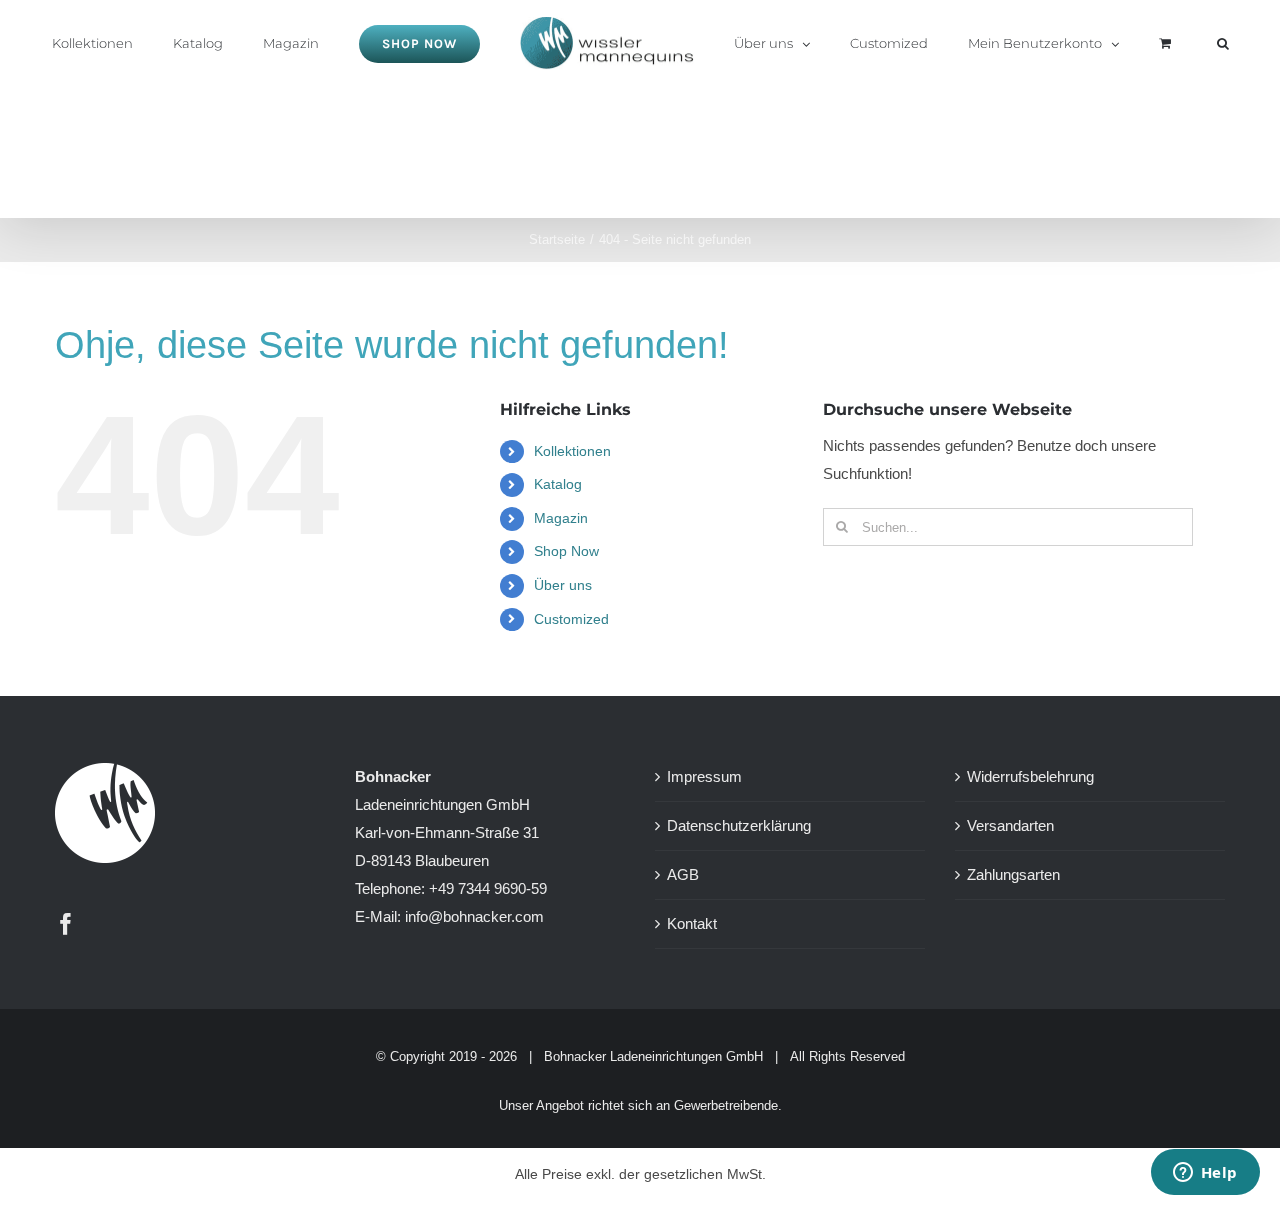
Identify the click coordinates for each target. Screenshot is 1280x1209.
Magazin (561, 518)
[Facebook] (66, 924)
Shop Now (566, 551)
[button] (1139, 42)
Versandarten (1010, 825)
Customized (571, 619)
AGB (683, 874)
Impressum (704, 776)
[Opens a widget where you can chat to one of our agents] (1205, 1174)
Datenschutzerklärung (739, 825)
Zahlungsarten (1013, 874)
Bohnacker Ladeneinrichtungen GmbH (653, 1056)
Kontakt (692, 923)
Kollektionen (572, 451)
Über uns (563, 585)
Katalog (558, 484)
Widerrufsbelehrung (1030, 776)
